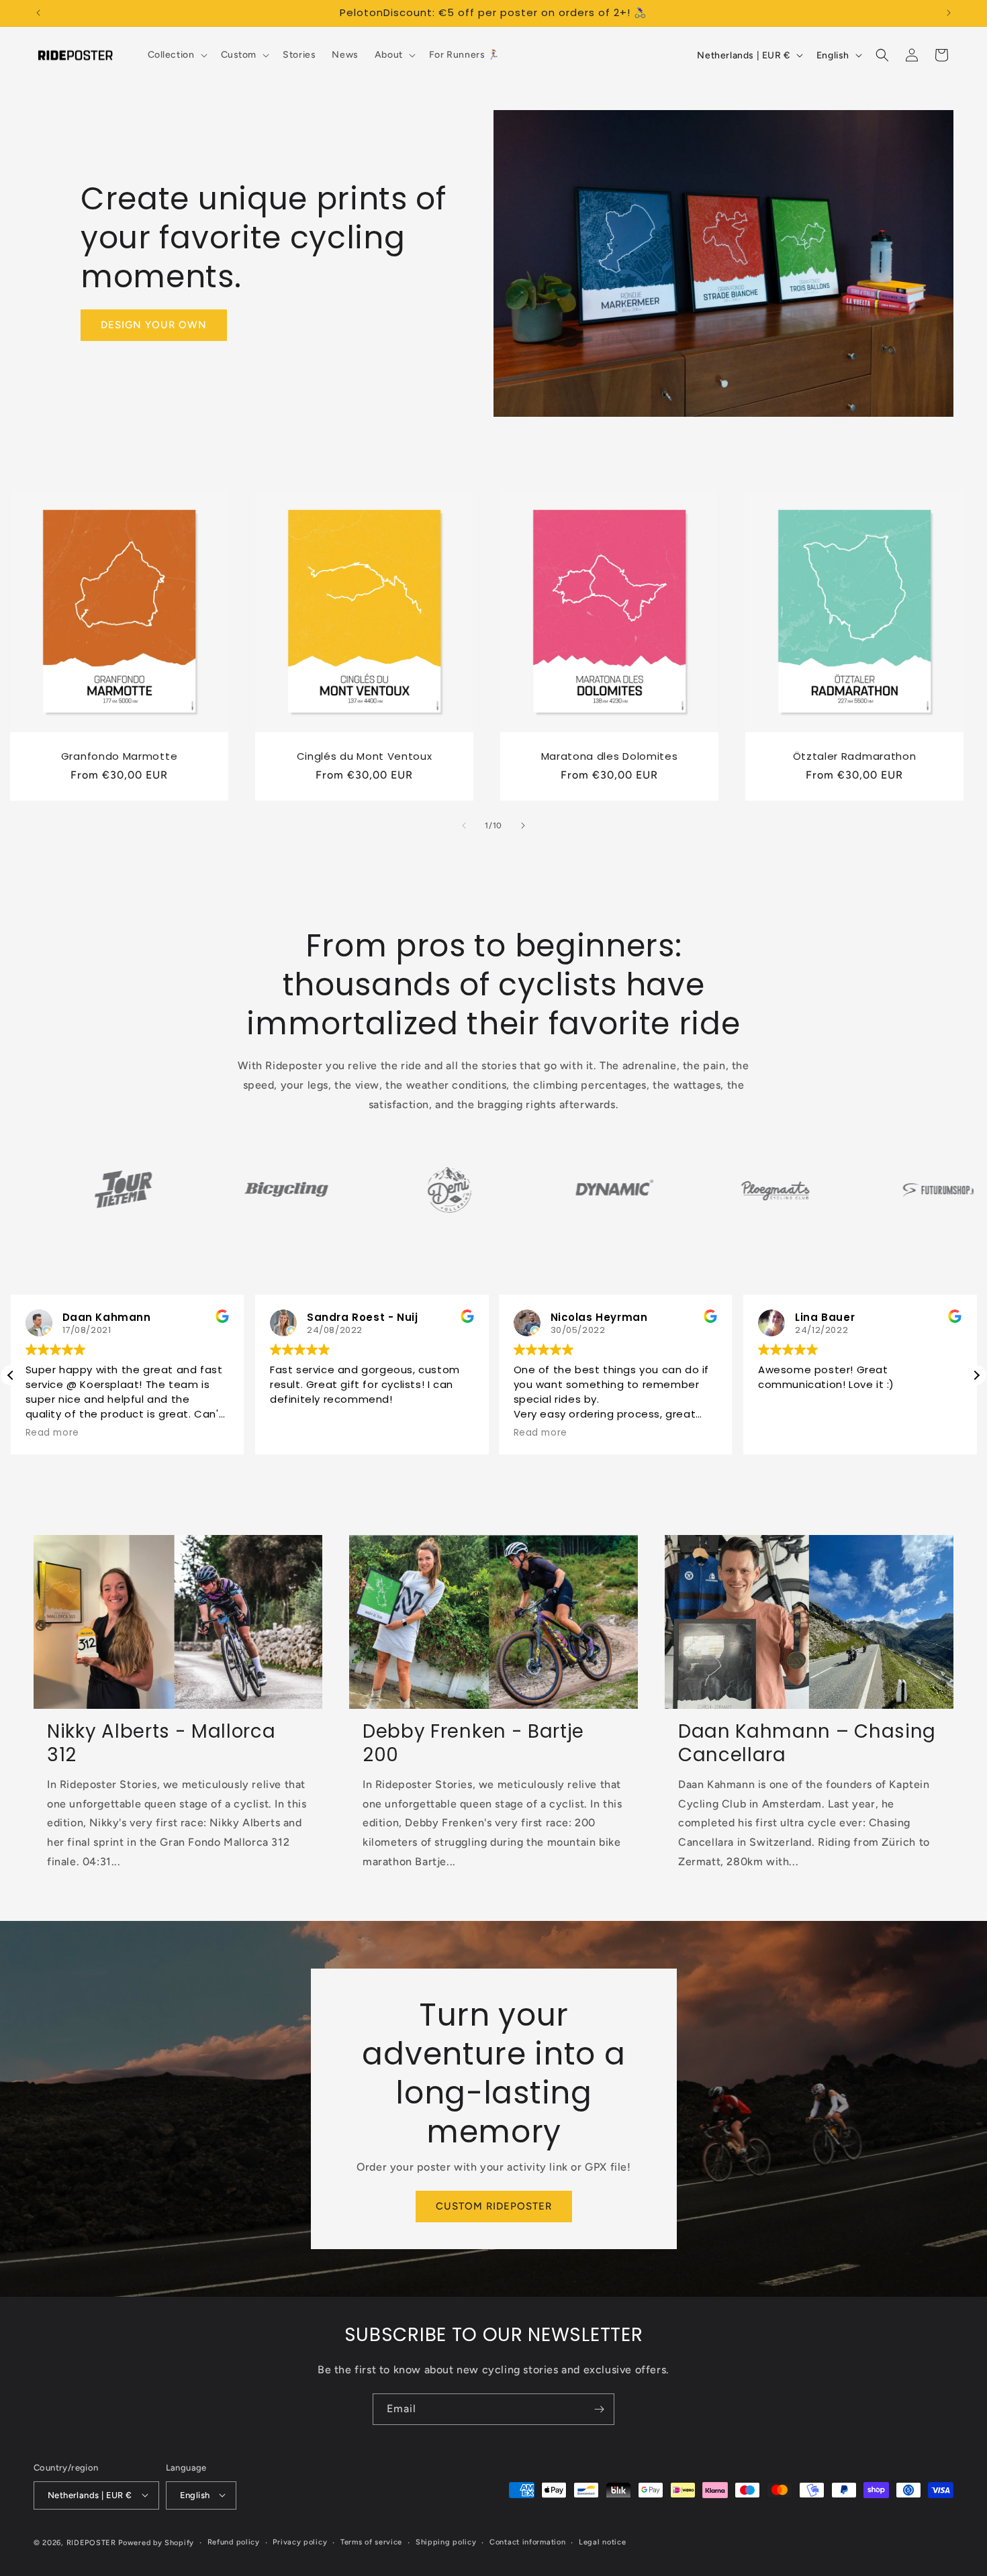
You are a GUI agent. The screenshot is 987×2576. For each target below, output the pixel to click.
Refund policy (234, 2541)
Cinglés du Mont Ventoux (365, 757)
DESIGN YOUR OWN (154, 325)
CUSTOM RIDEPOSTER (494, 2206)
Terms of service (371, 2541)
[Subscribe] (599, 2409)
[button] (176, 55)
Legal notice (602, 2541)
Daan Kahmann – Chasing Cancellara (807, 1744)
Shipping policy (446, 2541)
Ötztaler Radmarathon (855, 757)
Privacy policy (300, 2541)
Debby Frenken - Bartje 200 (473, 1744)
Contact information (527, 2541)
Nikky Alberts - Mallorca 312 (161, 1744)
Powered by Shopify (156, 2542)
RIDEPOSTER (91, 2542)
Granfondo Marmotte (119, 757)
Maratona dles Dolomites (610, 757)
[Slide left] (464, 826)
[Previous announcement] (38, 13)
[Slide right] (523, 826)
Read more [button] (313, 1433)
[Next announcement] (949, 13)
